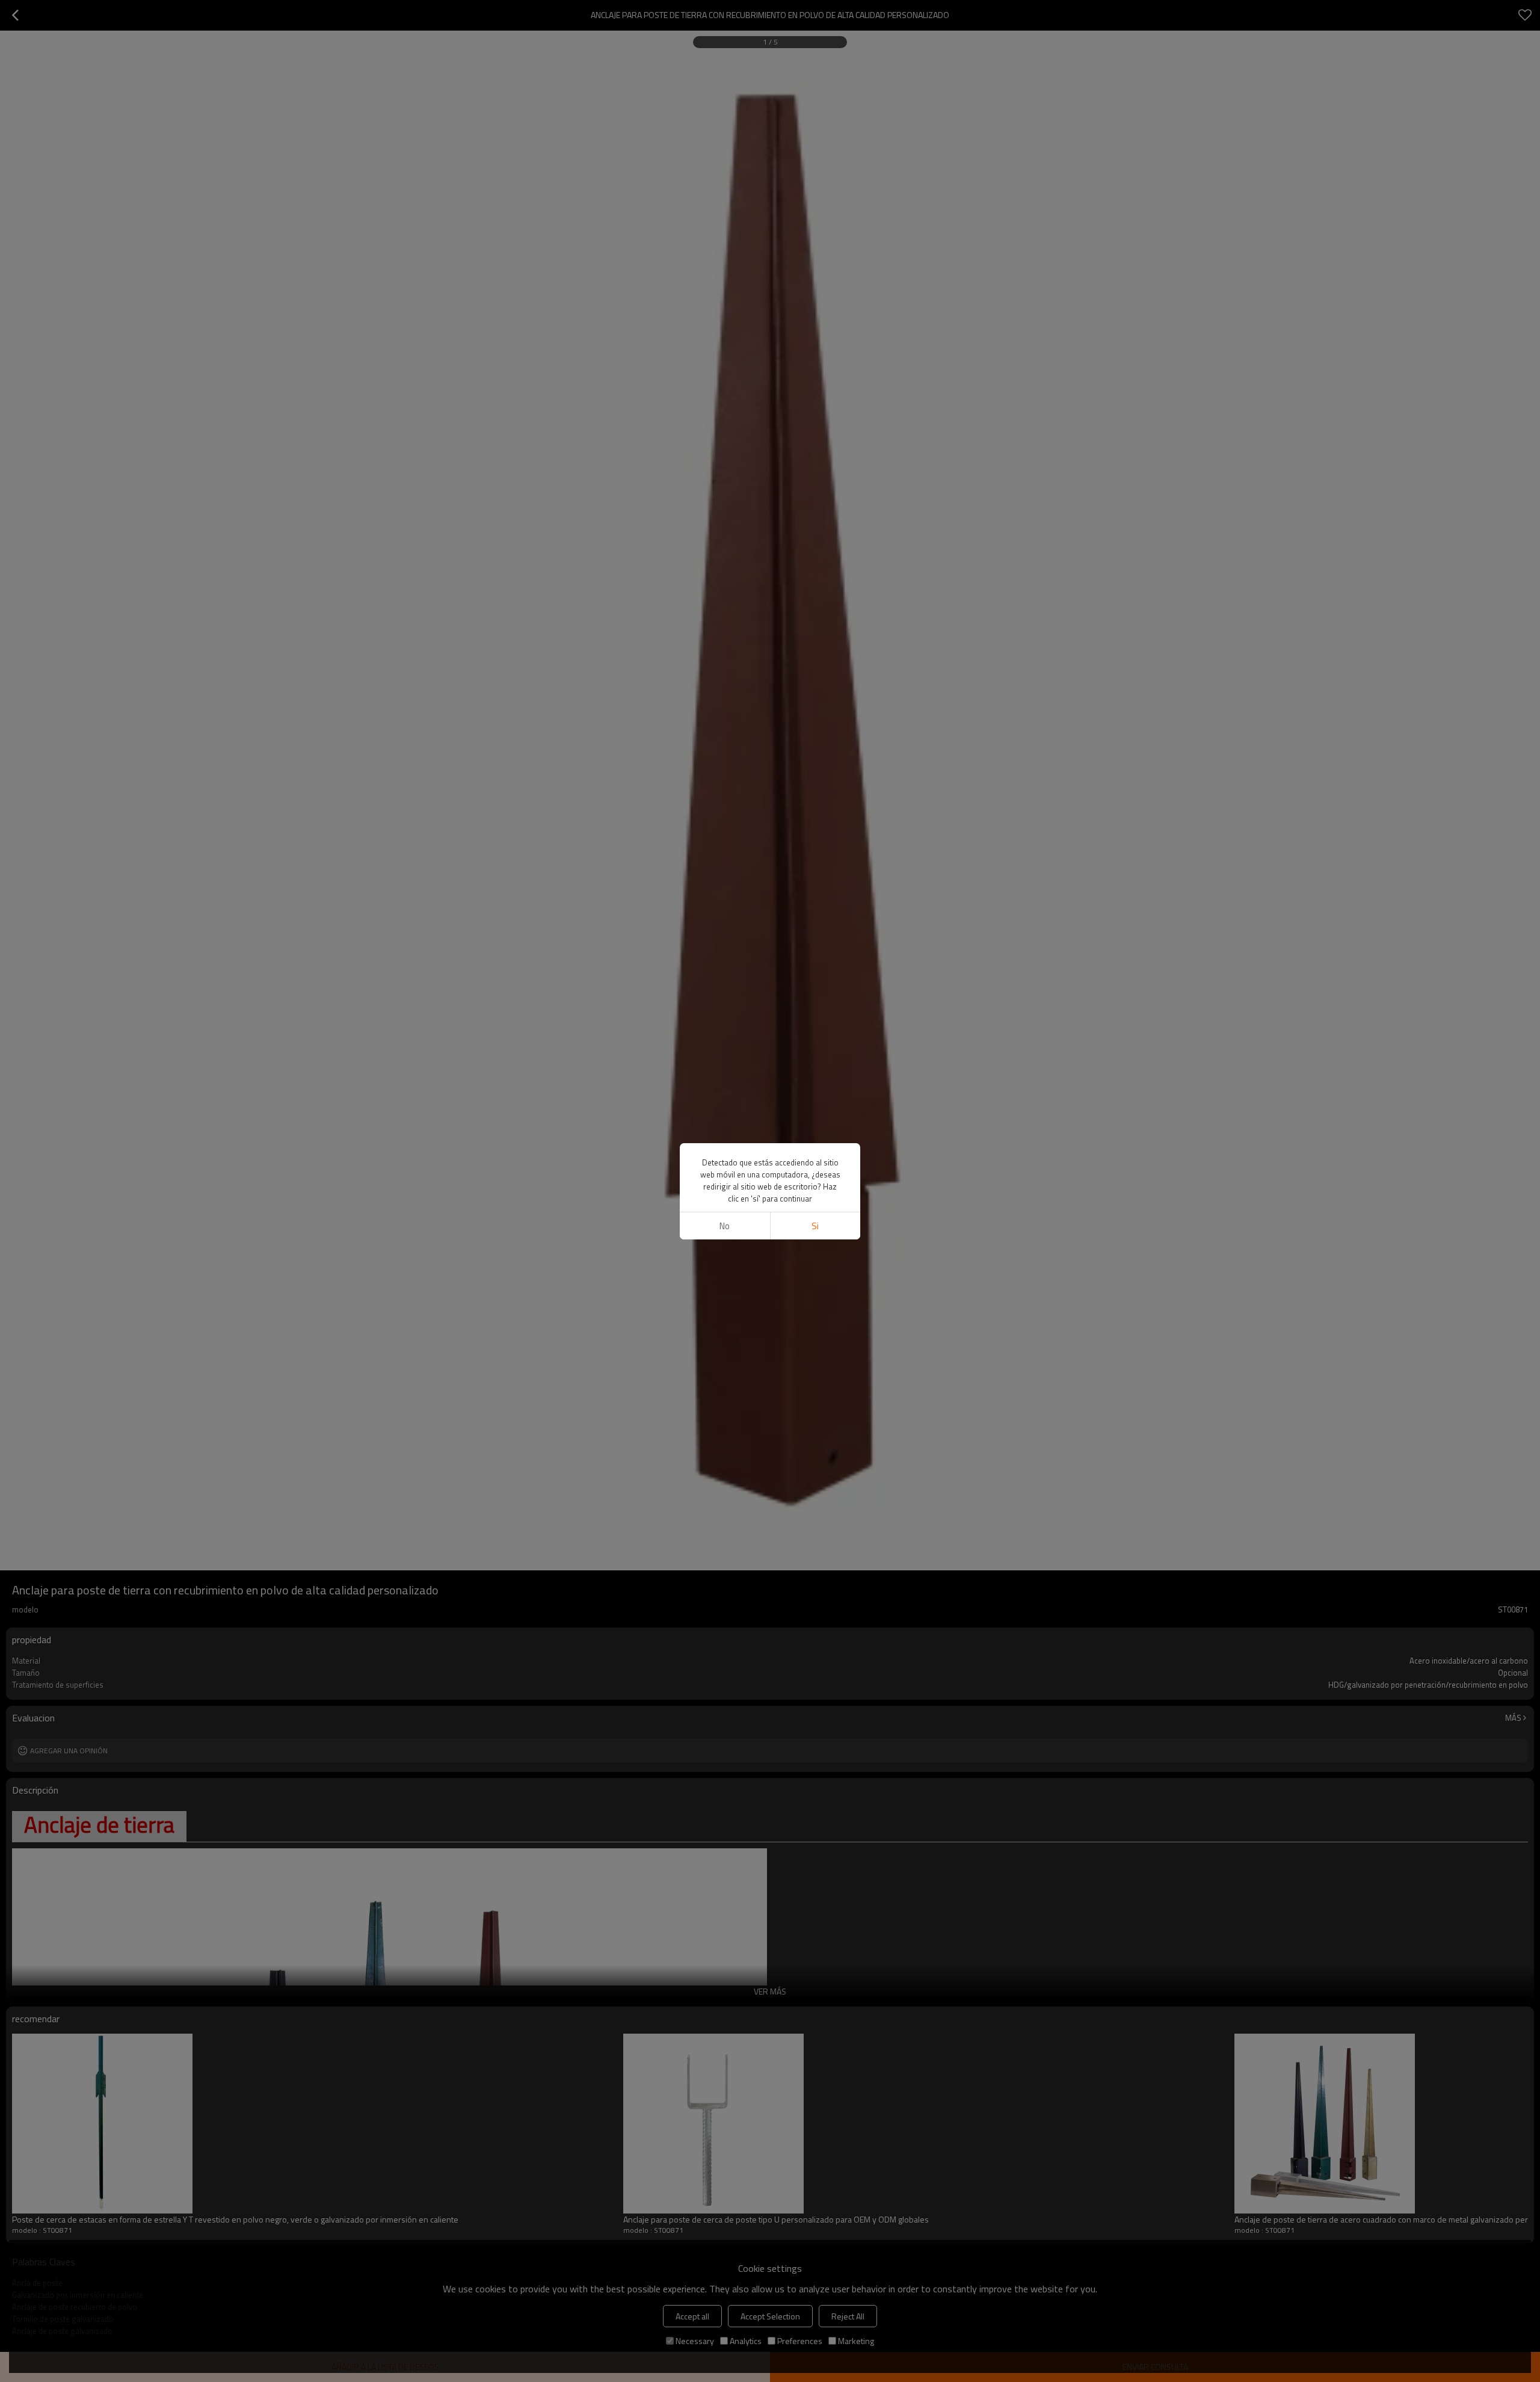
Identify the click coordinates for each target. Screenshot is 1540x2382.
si (815, 1226)
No (725, 1226)
